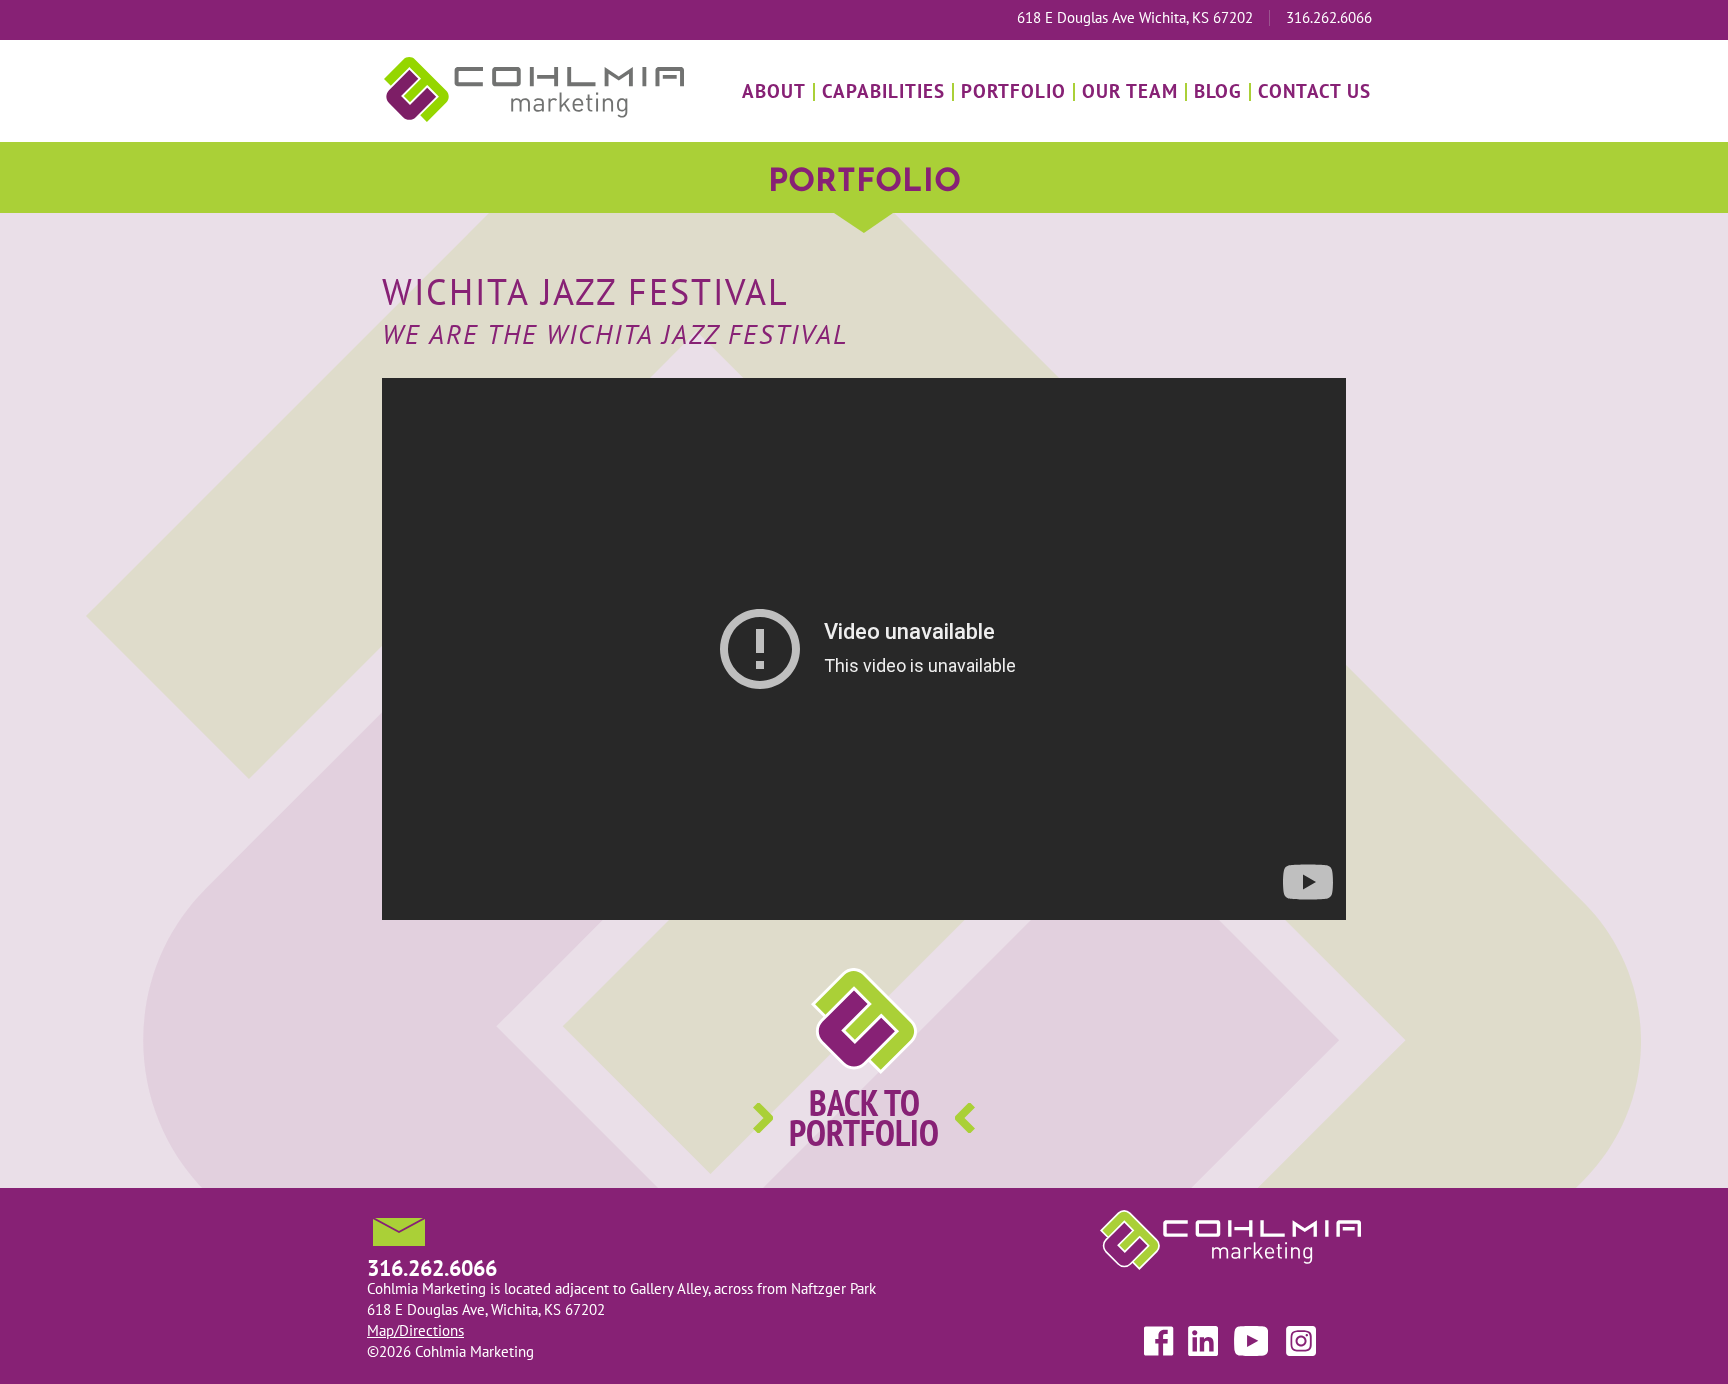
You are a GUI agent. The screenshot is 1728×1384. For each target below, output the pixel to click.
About (774, 91)
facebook (1160, 1341)
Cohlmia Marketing (534, 89)
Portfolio (1013, 91)
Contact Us (1314, 91)
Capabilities (883, 91)
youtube (1250, 1341)
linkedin (1204, 1341)
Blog (1218, 91)
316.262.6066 (1329, 17)
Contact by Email (398, 1231)
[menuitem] (774, 91)
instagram (1298, 1341)
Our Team (1130, 91)
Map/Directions (415, 1330)
